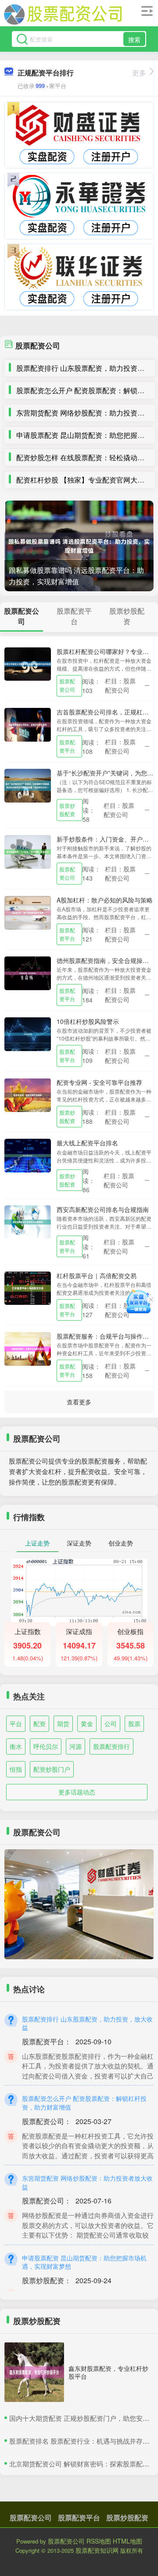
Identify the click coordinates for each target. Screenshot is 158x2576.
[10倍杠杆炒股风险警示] (28, 1033)
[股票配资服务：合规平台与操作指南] (28, 1348)
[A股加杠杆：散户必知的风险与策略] (28, 912)
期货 (63, 1723)
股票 (134, 1723)
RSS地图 (99, 2541)
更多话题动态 (77, 1792)
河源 (75, 1746)
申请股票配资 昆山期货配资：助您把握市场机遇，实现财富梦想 (84, 2262)
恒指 (16, 1769)
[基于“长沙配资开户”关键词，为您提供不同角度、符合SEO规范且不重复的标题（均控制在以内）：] (28, 785)
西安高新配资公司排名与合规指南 (103, 1209)
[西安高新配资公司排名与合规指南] (28, 1221)
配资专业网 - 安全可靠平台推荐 (99, 1082)
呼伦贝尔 (46, 1746)
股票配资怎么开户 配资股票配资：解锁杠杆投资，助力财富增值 (84, 2103)
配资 (39, 1723)
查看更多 (79, 1402)
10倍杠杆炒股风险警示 (88, 1021)
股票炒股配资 (67, 810)
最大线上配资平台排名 (87, 1143)
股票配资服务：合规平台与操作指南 (106, 1336)
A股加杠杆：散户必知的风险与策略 (105, 900)
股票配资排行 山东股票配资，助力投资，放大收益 (87, 2023)
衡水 (16, 1746)
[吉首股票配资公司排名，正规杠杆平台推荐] (28, 724)
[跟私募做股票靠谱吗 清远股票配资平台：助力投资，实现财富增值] (79, 546)
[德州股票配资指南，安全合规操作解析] (28, 972)
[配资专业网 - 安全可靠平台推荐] (28, 1094)
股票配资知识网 (97, 2550)
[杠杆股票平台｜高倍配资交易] (28, 1287)
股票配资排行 (111, 1746)
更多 (139, 73)
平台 (16, 1723)
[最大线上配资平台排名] (28, 1155)
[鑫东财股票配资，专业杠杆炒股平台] (34, 2372)
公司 (111, 1723)
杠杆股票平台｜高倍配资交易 (97, 1276)
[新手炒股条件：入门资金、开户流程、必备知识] (28, 851)
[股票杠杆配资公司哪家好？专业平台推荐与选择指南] (28, 663)
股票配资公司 (67, 685)
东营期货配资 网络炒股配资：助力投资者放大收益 (87, 2182)
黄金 (87, 1723)
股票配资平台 (67, 746)
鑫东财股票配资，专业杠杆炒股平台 (108, 2372)
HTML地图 (127, 2541)
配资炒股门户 (52, 1769)
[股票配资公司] (63, 14)
